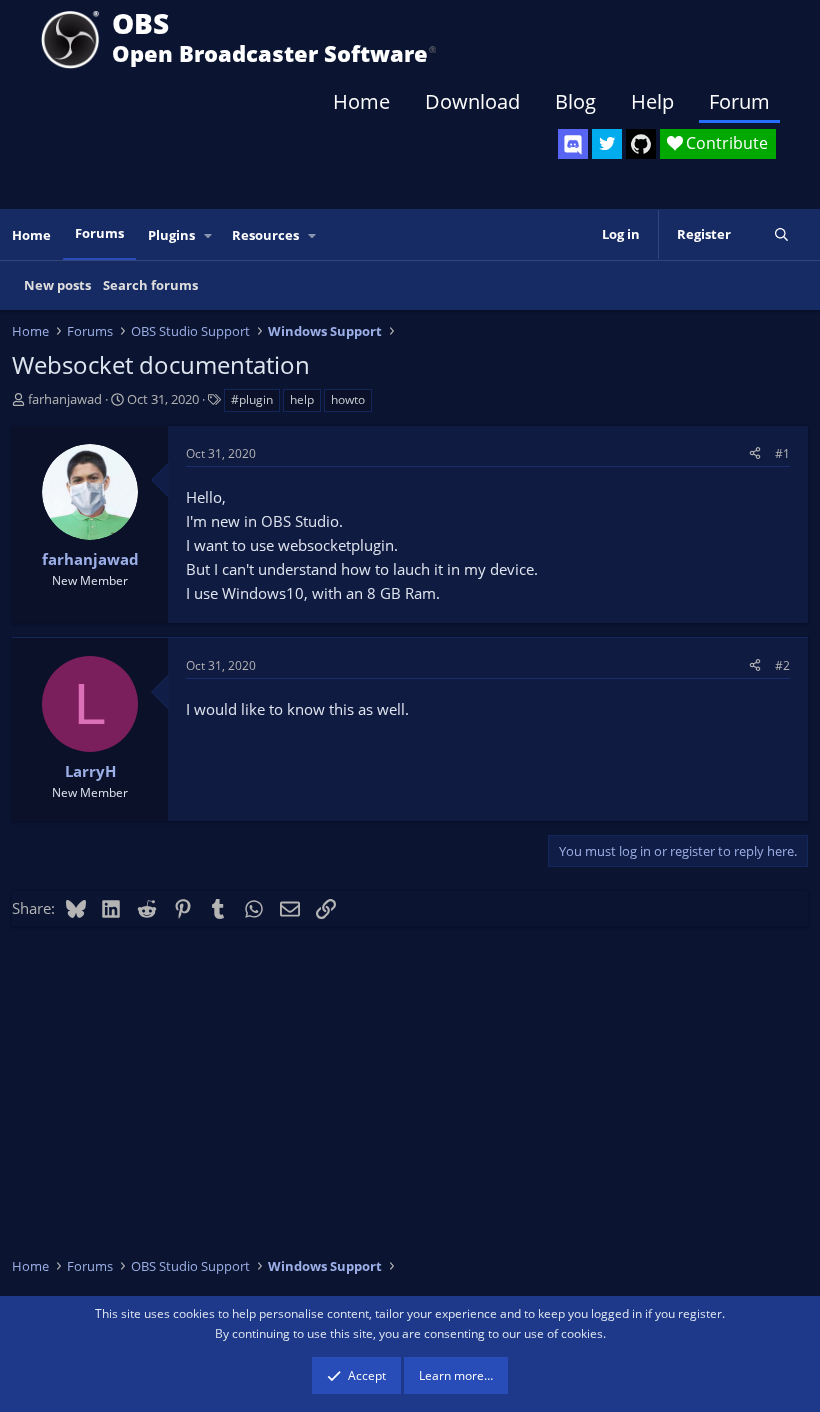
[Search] (781, 234)
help (302, 399)
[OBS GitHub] (641, 144)
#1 (782, 453)
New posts (57, 285)
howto (348, 399)
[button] (209, 235)
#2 (782, 665)
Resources (265, 235)
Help (652, 101)
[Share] (755, 453)
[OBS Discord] (573, 144)
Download (472, 101)
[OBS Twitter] (607, 144)
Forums (99, 233)
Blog (575, 101)
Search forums (150, 285)
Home (361, 101)
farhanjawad (65, 399)
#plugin (252, 399)
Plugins (171, 235)
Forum (739, 101)
